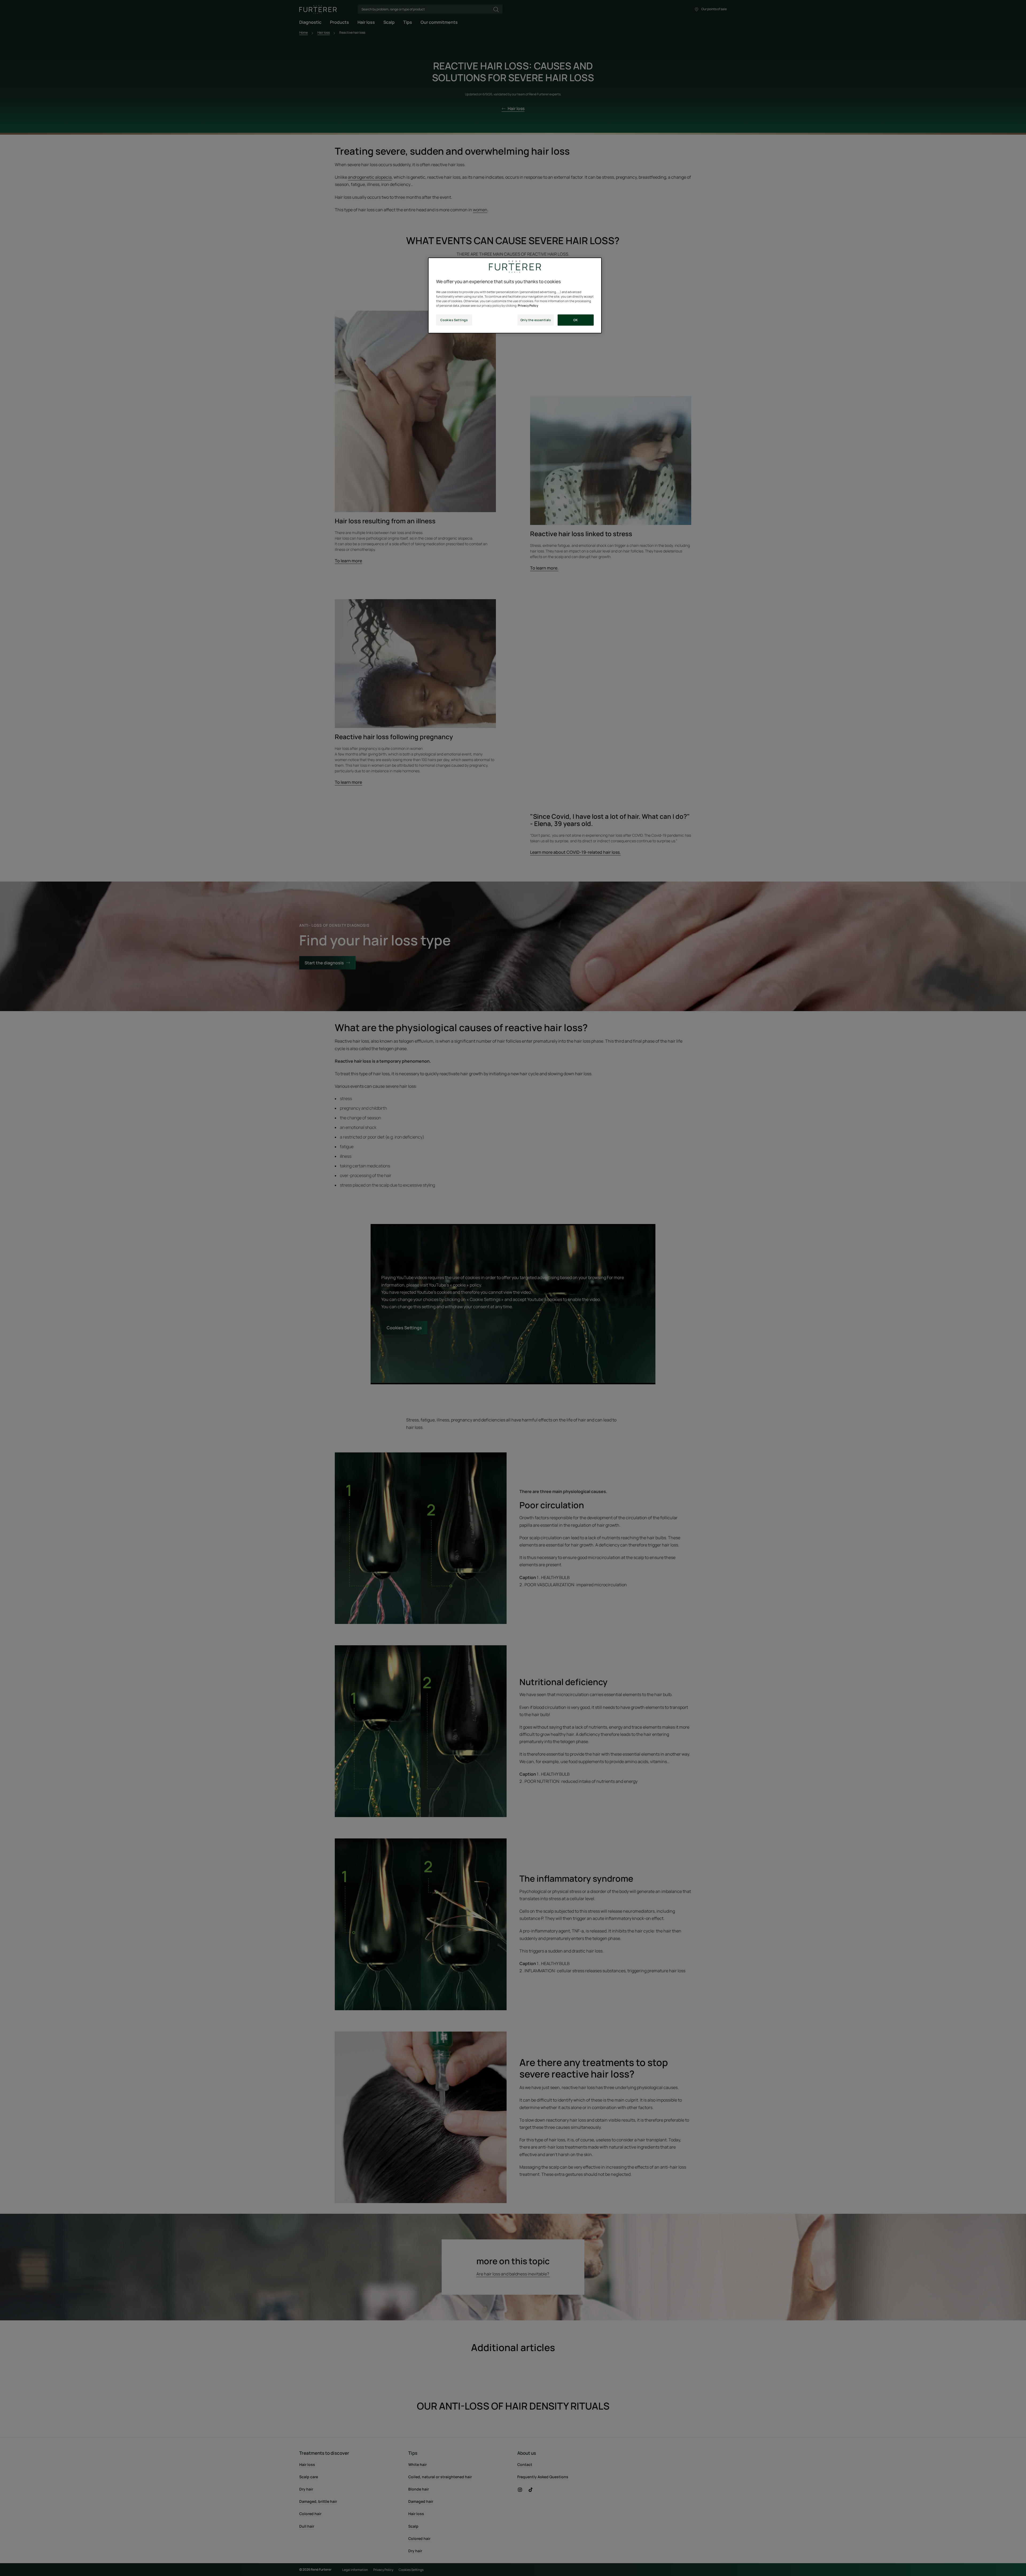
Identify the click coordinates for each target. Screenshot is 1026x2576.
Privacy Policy (528, 305)
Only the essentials (536, 320)
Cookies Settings (454, 320)
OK (576, 320)
